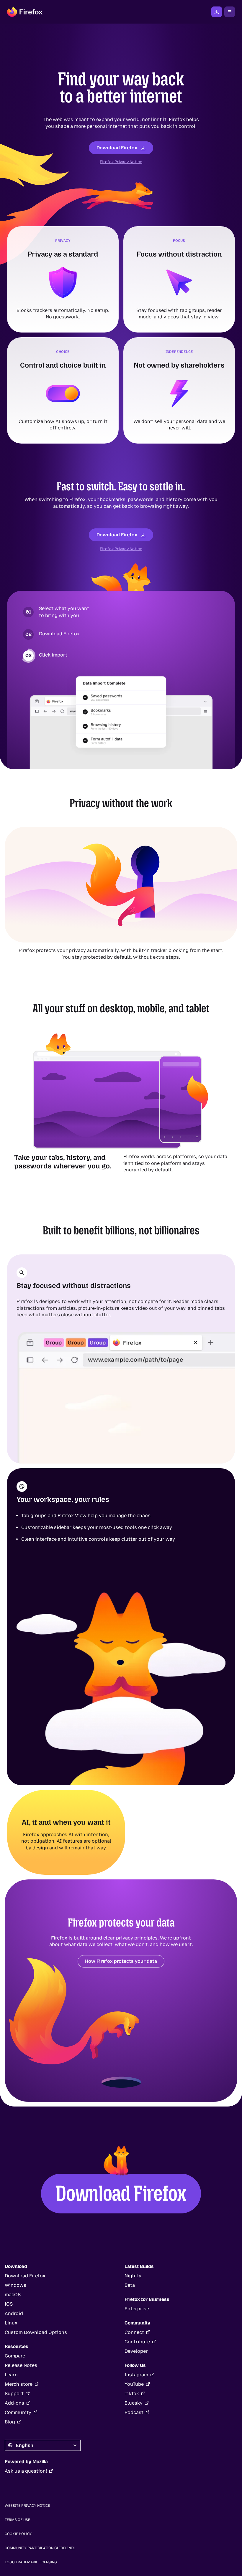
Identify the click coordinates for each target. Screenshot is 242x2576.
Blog (10, 2422)
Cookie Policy (18, 2534)
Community (18, 2412)
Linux (11, 2323)
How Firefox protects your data (121, 1961)
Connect (134, 2332)
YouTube (134, 2384)
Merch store (19, 2384)
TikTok (132, 2394)
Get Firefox (217, 12)
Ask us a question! (26, 2471)
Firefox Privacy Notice (121, 162)
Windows (15, 2285)
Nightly (133, 2276)
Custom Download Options (36, 2332)
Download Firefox (117, 148)
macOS (13, 2295)
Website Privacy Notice (27, 2506)
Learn (11, 2375)
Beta (130, 2285)
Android (14, 2313)
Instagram (136, 2375)
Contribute (137, 2342)
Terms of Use (17, 2520)
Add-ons (14, 2403)
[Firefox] (25, 12)
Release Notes (21, 2365)
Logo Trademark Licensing (31, 2562)
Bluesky (134, 2403)
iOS (9, 2304)
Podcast (134, 2412)
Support (14, 2394)
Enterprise (137, 2309)
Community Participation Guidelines (40, 2548)
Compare (15, 2356)
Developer (136, 2351)
